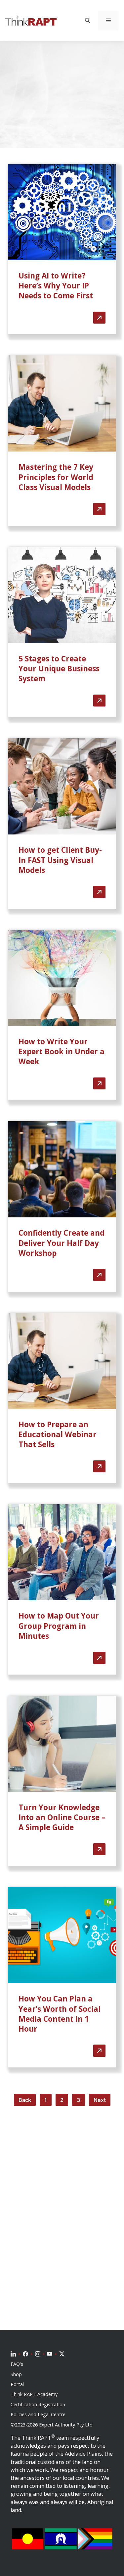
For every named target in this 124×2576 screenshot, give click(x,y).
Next (100, 2100)
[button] (87, 21)
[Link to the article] (62, 249)
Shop (16, 2374)
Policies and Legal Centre (38, 2415)
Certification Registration (38, 2405)
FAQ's (17, 2364)
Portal (17, 2384)
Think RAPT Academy (34, 2394)
